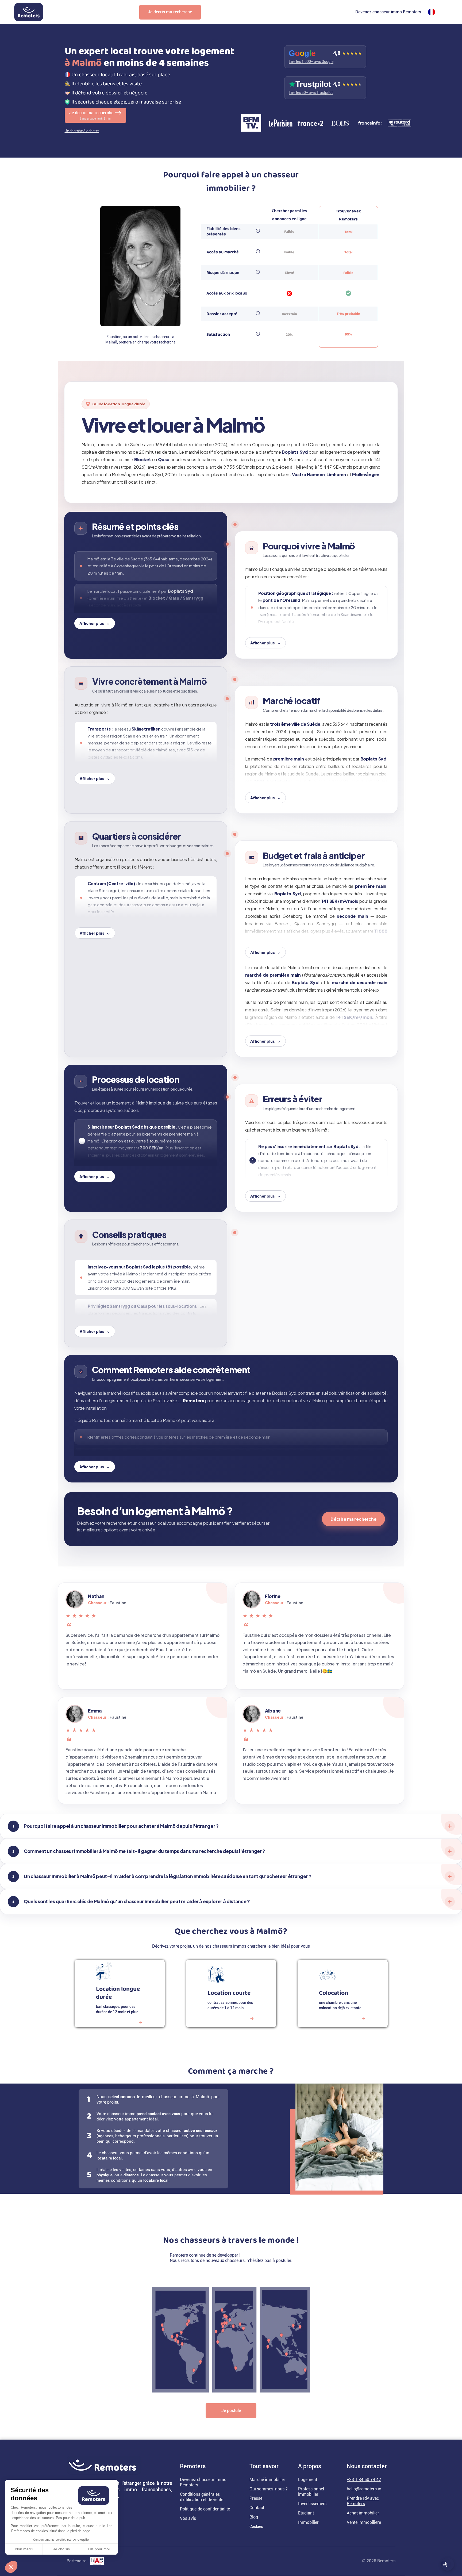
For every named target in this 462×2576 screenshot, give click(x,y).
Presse (256, 2498)
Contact (257, 2508)
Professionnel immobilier (311, 2492)
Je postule (231, 2411)
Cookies (256, 2527)
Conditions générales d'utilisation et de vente (202, 2497)
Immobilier (308, 2522)
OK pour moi (99, 2549)
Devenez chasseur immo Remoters (388, 12)
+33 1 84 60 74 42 (364, 2480)
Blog (254, 2517)
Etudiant (306, 2513)
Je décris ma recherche (170, 12)
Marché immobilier (267, 2480)
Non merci (24, 2549)
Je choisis (61, 2549)
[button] (11, 2567)
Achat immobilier (363, 2513)
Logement (308, 2480)
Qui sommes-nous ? (269, 2489)
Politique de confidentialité (205, 2509)
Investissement (312, 2504)
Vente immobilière (364, 2522)
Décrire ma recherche (353, 1519)
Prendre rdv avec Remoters (363, 2501)
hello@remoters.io (364, 2489)
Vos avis (188, 2518)
